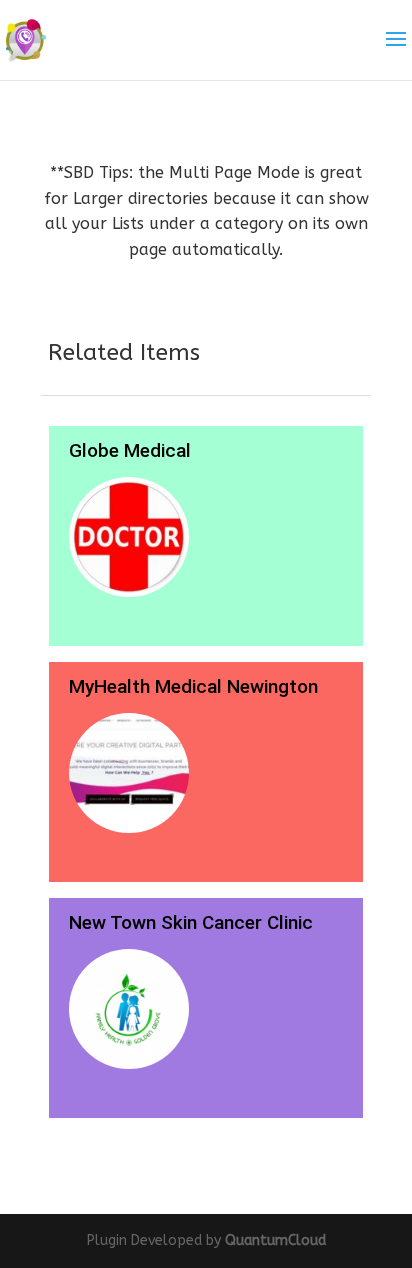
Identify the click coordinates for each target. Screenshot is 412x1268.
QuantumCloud (275, 1240)
